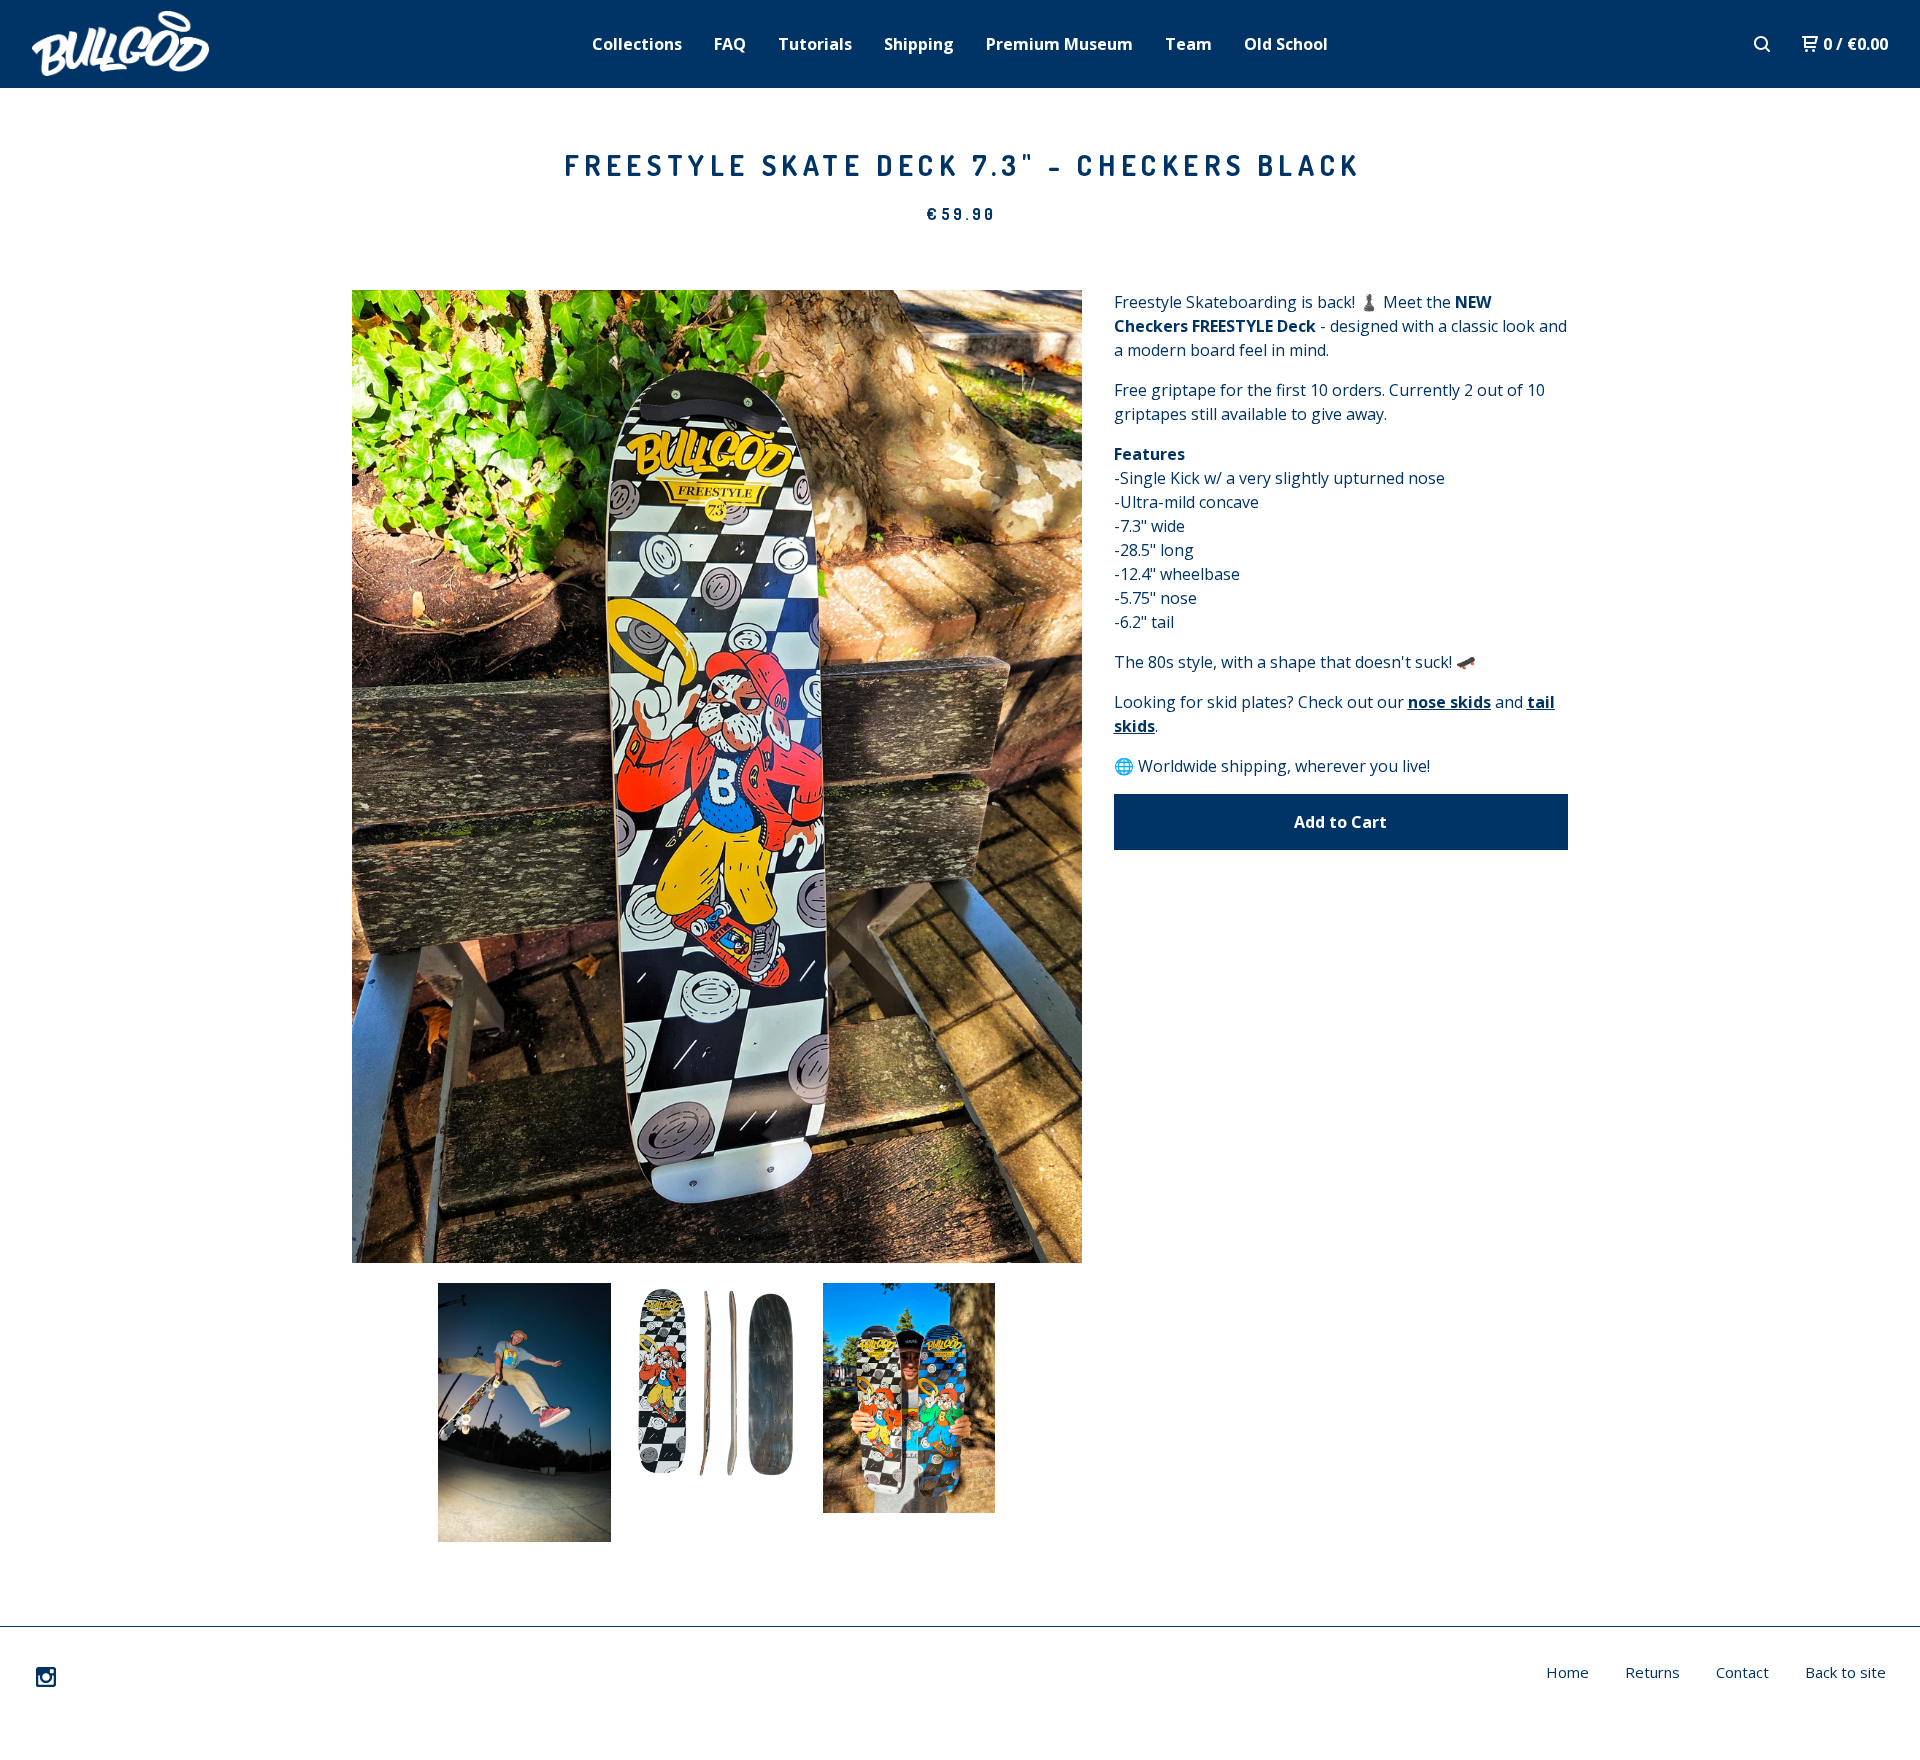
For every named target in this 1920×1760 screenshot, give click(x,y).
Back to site (1845, 1672)
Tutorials (815, 44)
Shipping (919, 44)
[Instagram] (46, 1677)
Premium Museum (1059, 44)
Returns (1652, 1672)
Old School (1286, 44)
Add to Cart (1340, 822)
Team (1188, 44)
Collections (637, 44)
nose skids (1449, 702)
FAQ (730, 44)
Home (1567, 1672)
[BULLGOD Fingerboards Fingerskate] (136, 44)
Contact (1742, 1672)
